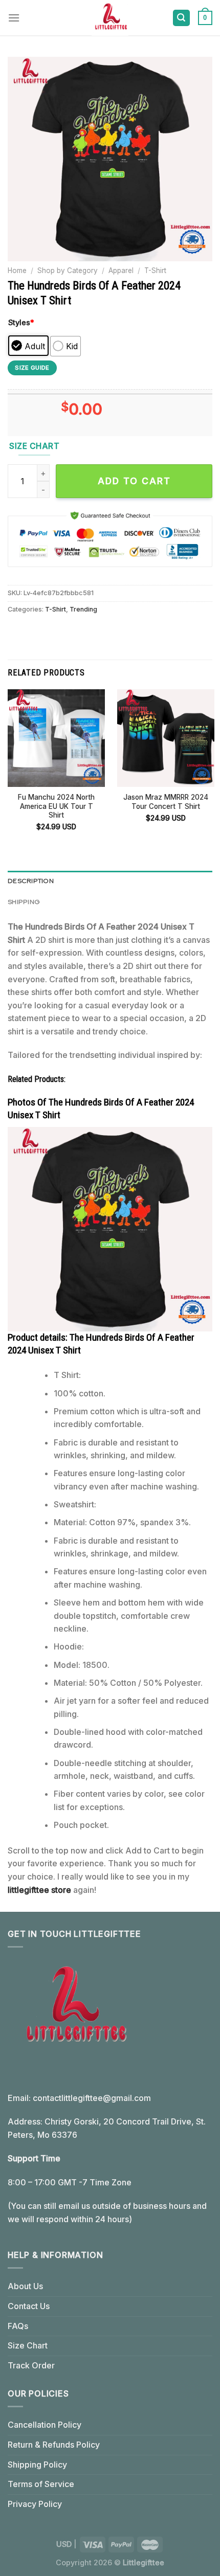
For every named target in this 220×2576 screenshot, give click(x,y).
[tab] (110, 881)
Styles (21, 322)
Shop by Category (68, 270)
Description (31, 881)
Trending (83, 609)
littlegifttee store (39, 1890)
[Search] (182, 18)
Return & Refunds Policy (54, 2445)
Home (17, 270)
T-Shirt (155, 270)
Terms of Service (41, 2484)
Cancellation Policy (45, 2425)
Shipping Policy (37, 2465)
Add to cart (134, 481)
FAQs (18, 2326)
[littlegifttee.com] (110, 18)
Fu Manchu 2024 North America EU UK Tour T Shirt (56, 806)
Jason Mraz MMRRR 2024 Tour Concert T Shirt (166, 802)
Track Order (31, 2365)
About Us (25, 2286)
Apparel (121, 270)
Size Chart (28, 2345)
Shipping (24, 902)
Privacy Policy (35, 2504)
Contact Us (29, 2306)
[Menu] (14, 18)
